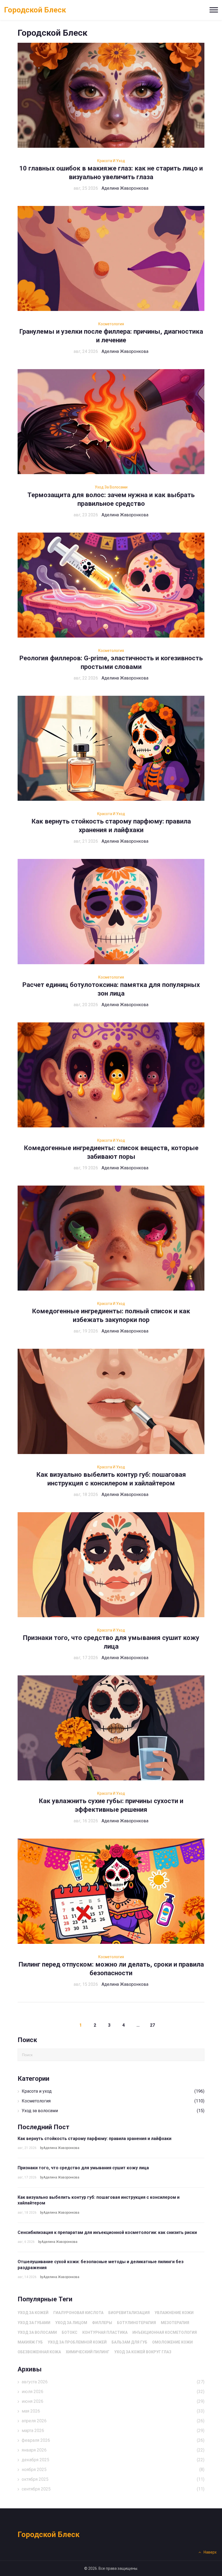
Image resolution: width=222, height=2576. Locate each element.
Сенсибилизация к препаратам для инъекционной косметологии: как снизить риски (107, 2232)
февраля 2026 (113, 2440)
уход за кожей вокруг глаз (143, 2352)
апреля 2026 (113, 2421)
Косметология (111, 324)
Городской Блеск (35, 10)
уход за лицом (71, 2323)
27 (152, 2025)
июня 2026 (113, 2401)
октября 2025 (113, 2479)
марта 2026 (113, 2431)
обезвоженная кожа (39, 2352)
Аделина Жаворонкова (125, 188)
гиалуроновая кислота (78, 2313)
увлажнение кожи (174, 2313)
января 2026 (113, 2450)
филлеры (102, 2323)
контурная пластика (105, 2332)
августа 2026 (113, 2382)
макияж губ (30, 2342)
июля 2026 (113, 2392)
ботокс (70, 2332)
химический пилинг (88, 2352)
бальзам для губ (129, 2342)
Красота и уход (111, 161)
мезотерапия (175, 2323)
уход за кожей (33, 2313)
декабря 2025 (113, 2460)
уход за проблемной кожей (77, 2342)
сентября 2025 (113, 2489)
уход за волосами (37, 2332)
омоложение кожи (172, 2342)
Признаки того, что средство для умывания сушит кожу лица (83, 2168)
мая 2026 (113, 2411)
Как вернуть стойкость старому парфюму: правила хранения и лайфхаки (94, 2139)
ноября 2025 (113, 2470)
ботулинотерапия (136, 2323)
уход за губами (34, 2323)
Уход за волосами (111, 487)
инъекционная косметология (165, 2332)
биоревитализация (129, 2313)
